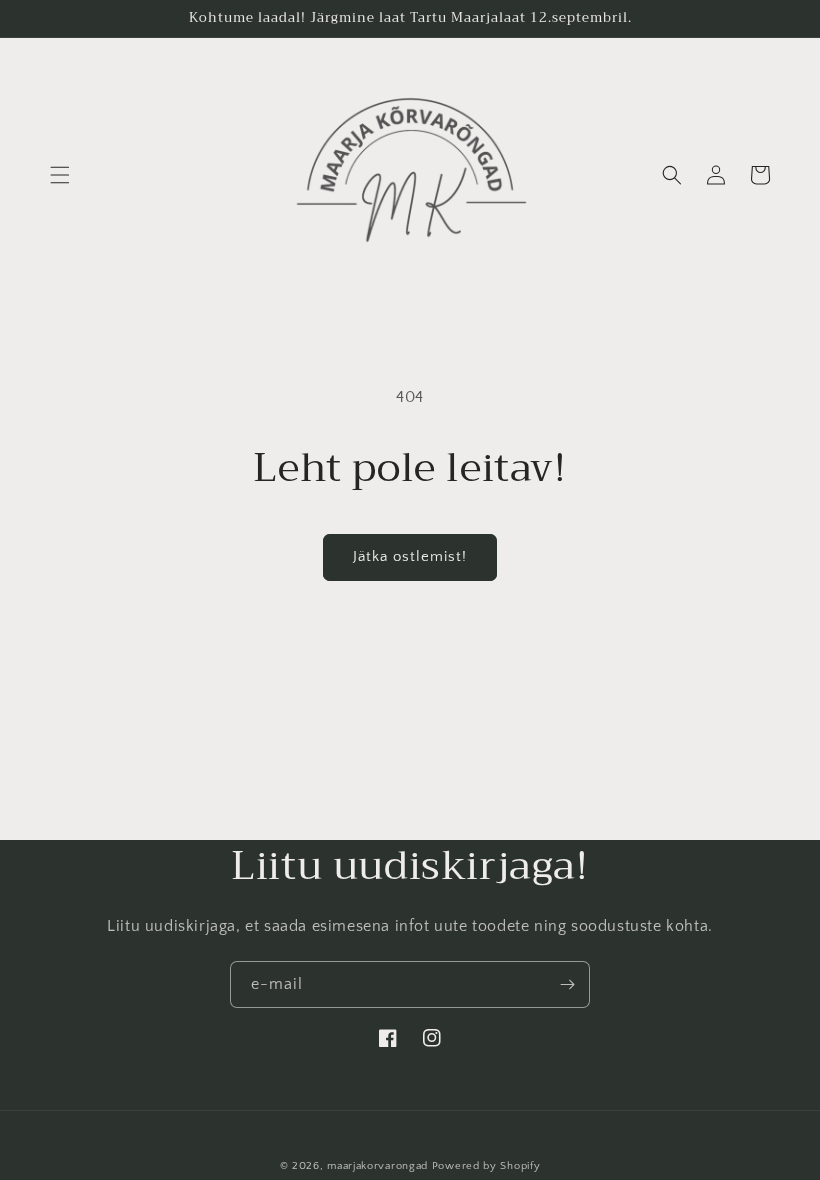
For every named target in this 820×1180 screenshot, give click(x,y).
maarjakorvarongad (377, 1166)
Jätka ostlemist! (410, 556)
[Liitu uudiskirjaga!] (567, 984)
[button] (60, 175)
